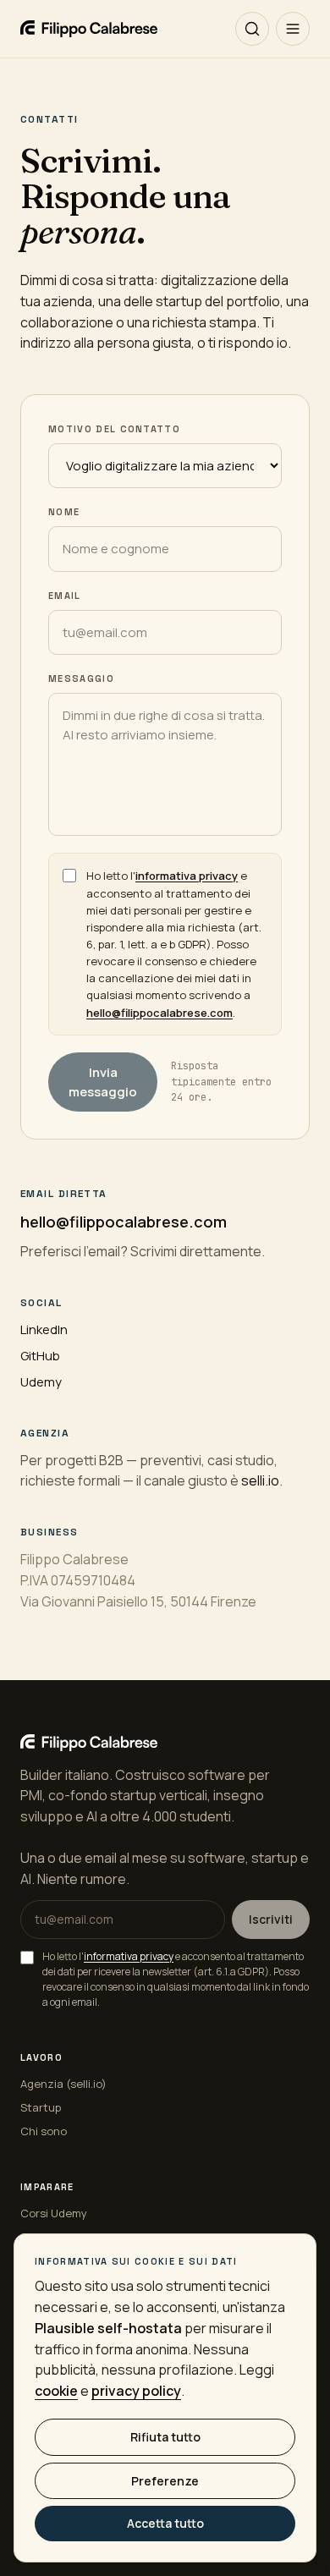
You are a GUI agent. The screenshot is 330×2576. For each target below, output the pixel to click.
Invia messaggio (103, 1082)
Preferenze (165, 2481)
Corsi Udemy (54, 2213)
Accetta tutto (165, 2523)
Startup (41, 2107)
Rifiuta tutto (165, 2437)
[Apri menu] (293, 29)
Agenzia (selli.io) (63, 2084)
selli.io (260, 1480)
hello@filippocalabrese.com (159, 1013)
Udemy (41, 1382)
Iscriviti (271, 1919)
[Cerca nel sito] (252, 29)
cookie (56, 2391)
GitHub (40, 1356)
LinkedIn (44, 1329)
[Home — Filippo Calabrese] (89, 29)
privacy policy (136, 2391)
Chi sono (44, 2131)
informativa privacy (187, 876)
